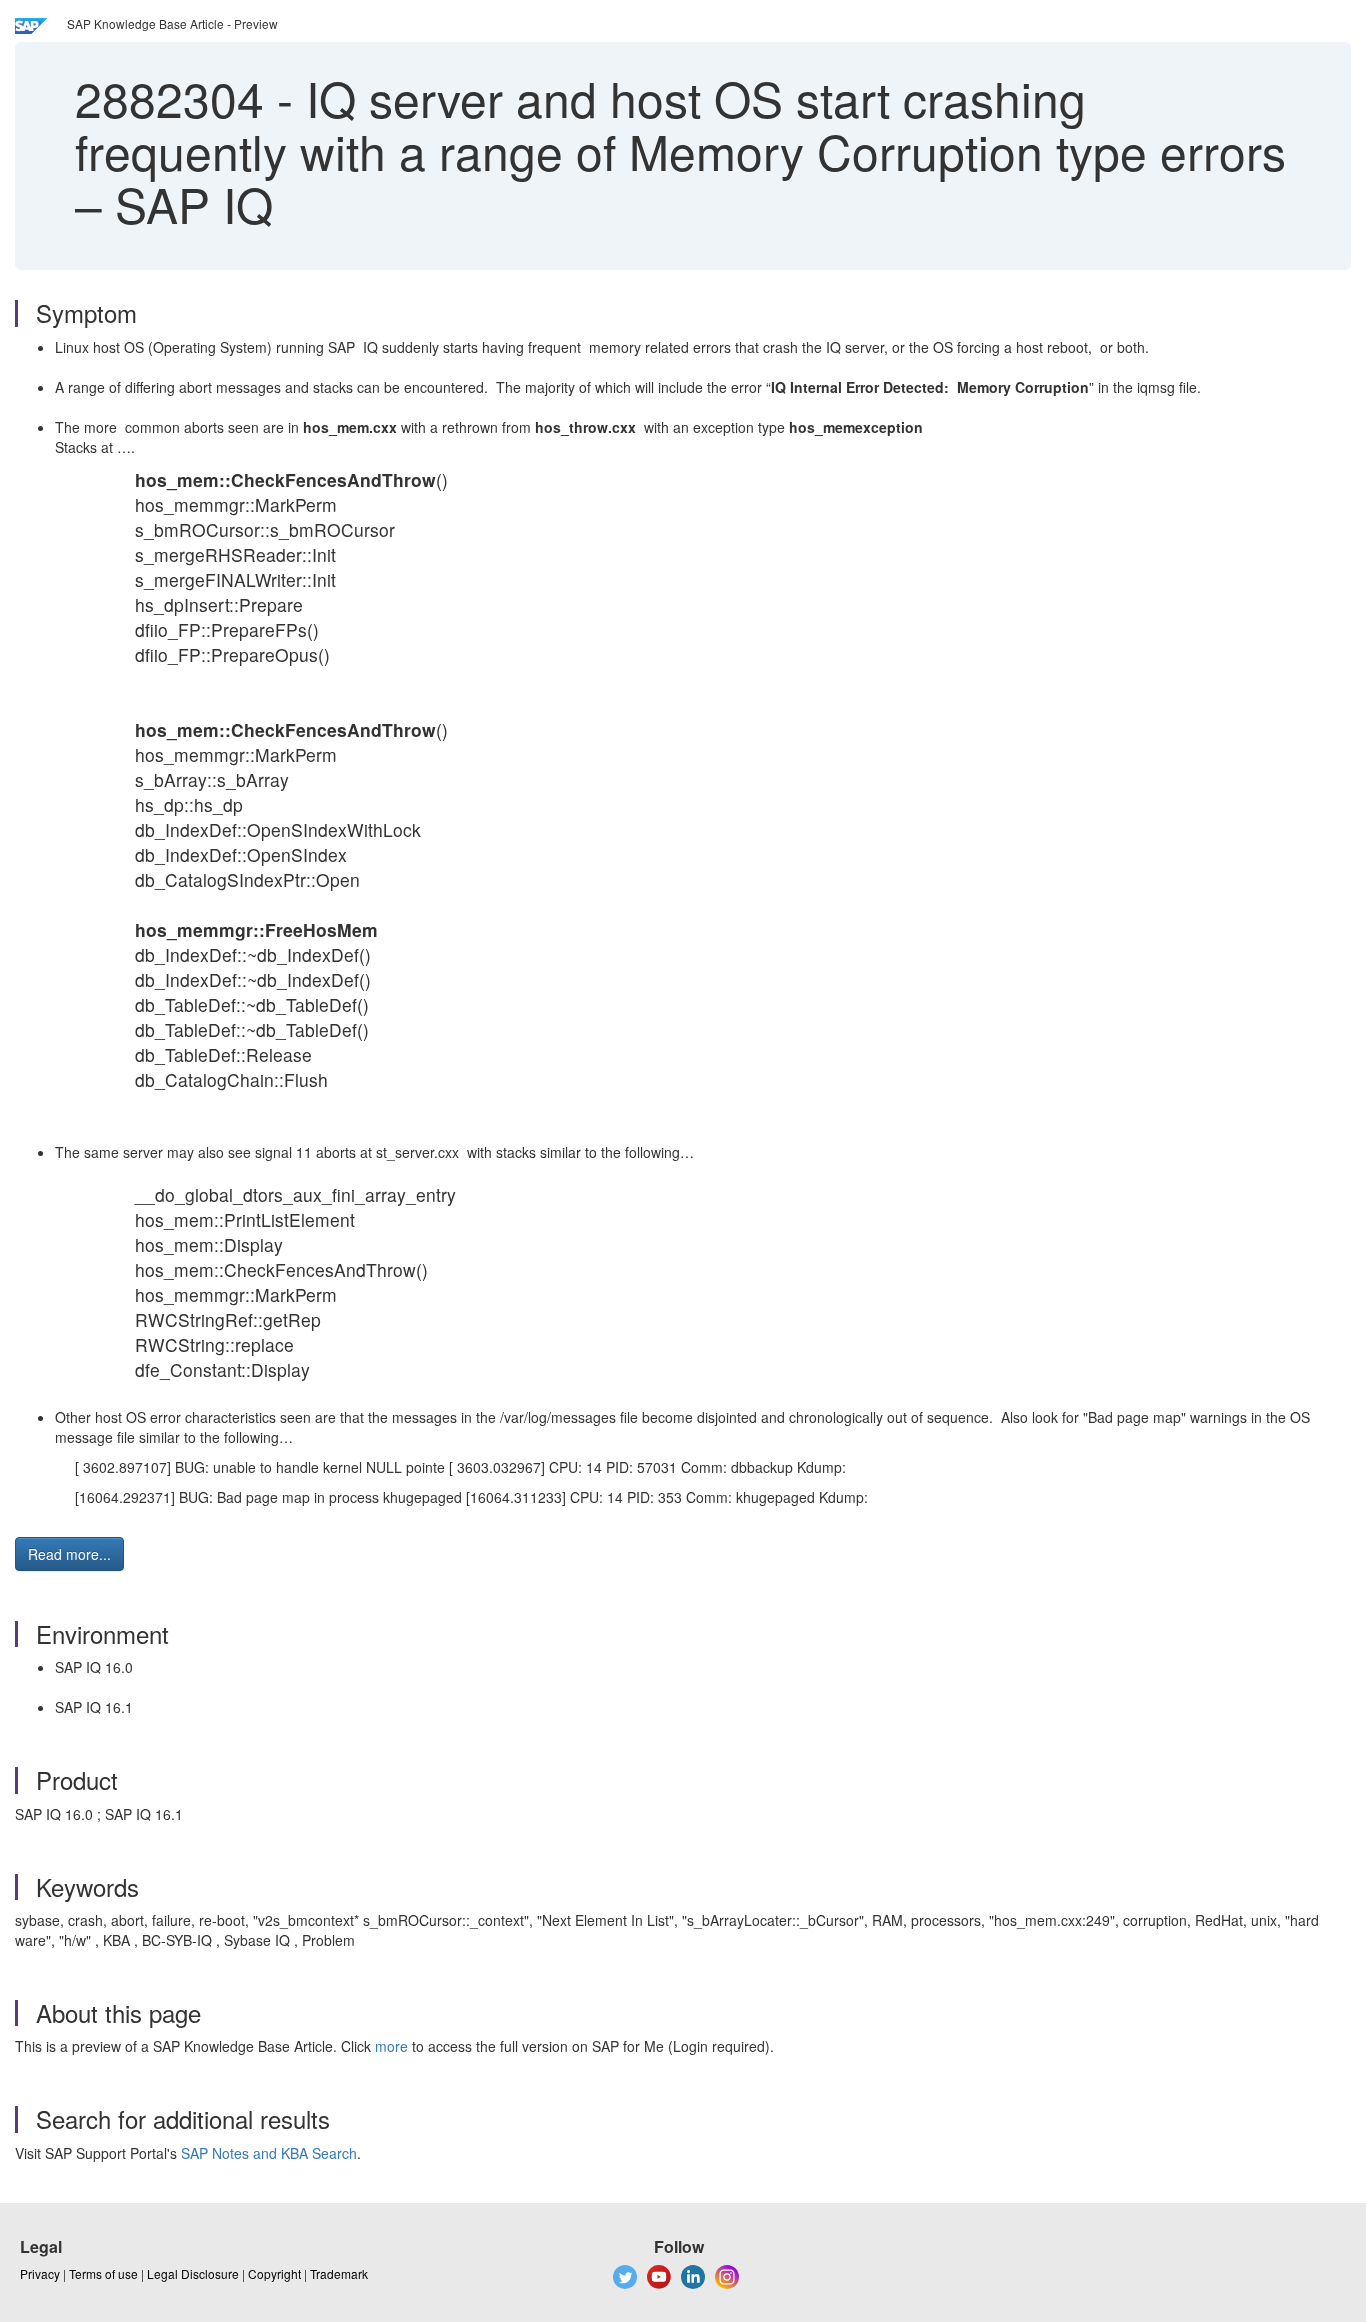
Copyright (274, 2273)
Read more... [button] (69, 1554)
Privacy (40, 2273)
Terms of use (103, 2273)
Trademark (339, 2273)
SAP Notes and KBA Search (269, 2153)
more (391, 2046)
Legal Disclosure (193, 2273)
